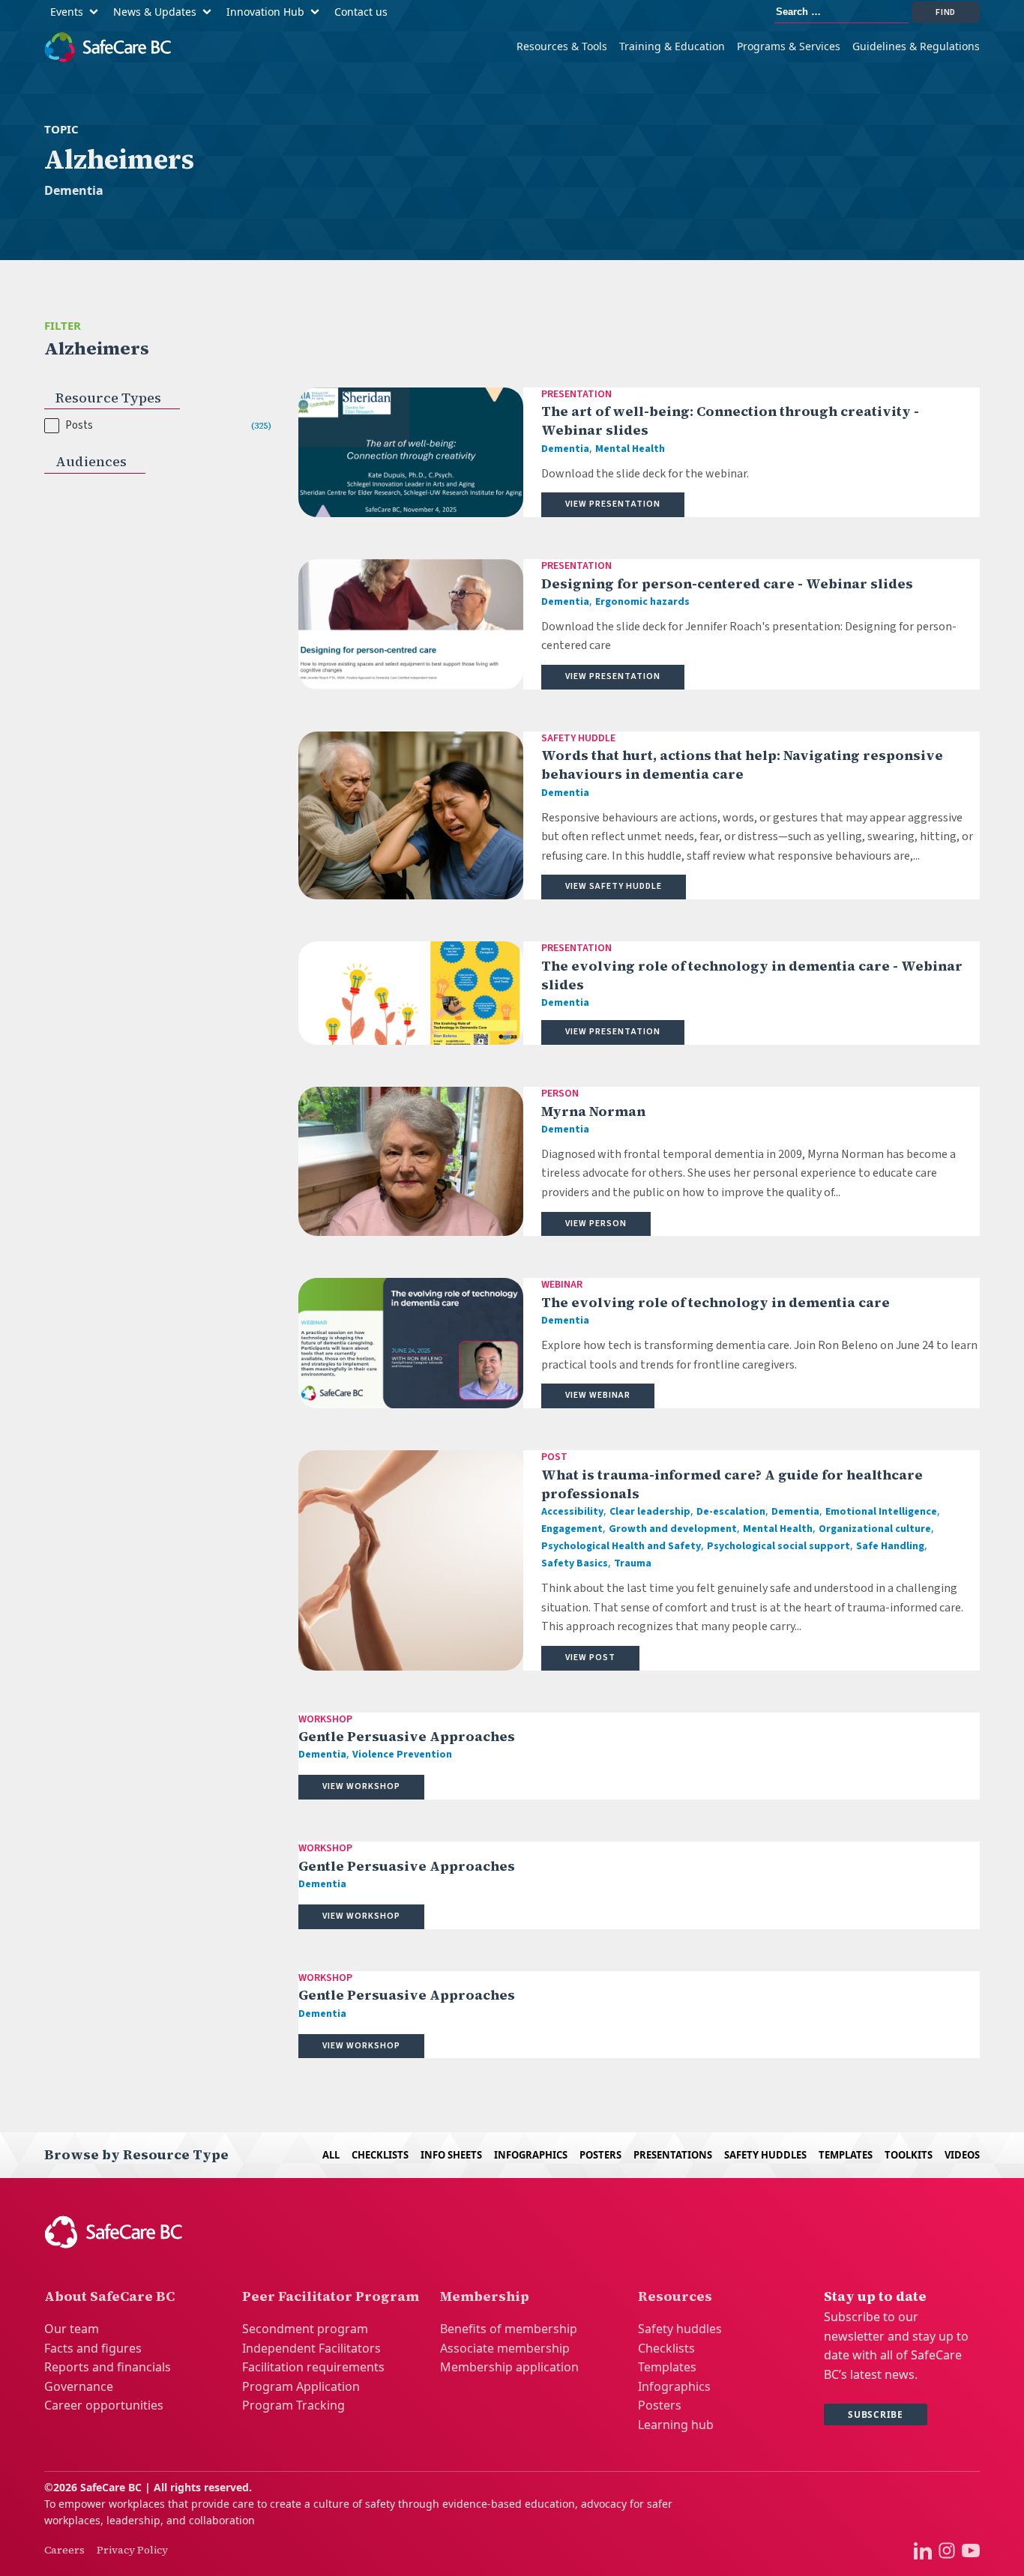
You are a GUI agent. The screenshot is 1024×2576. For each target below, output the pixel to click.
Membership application (509, 2367)
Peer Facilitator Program (331, 2296)
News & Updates (155, 12)
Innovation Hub (265, 12)
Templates (846, 2155)
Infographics (531, 2155)
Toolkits (909, 2155)
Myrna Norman (593, 1111)
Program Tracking (293, 2405)
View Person (596, 1224)
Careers (64, 2550)
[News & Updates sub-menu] (210, 12)
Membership (485, 2296)
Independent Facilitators (311, 2348)
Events (67, 12)
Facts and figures (93, 2348)
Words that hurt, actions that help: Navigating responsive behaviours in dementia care (742, 764)
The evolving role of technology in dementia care (716, 1302)
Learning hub (676, 2425)
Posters (600, 2155)
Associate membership (505, 2348)
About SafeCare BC (109, 2296)
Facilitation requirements (313, 2367)
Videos (962, 2155)
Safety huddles (680, 2329)
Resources (675, 2296)
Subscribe (876, 2414)
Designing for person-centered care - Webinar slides (727, 583)
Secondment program (305, 2329)
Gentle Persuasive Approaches (407, 1736)
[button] (158, 426)
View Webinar (598, 1395)
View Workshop (361, 1786)
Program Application (301, 2386)
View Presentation (613, 504)
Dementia (74, 190)
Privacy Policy (132, 2550)
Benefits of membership (509, 2329)
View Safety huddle (614, 886)
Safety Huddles (765, 2155)
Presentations (673, 2155)
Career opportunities (104, 2405)
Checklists (380, 2155)
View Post (590, 1657)
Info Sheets (451, 2155)
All (331, 2155)
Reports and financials (108, 2367)
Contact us (361, 12)
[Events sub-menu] (97, 12)
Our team (72, 2329)
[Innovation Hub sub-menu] (318, 12)
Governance (79, 2386)
